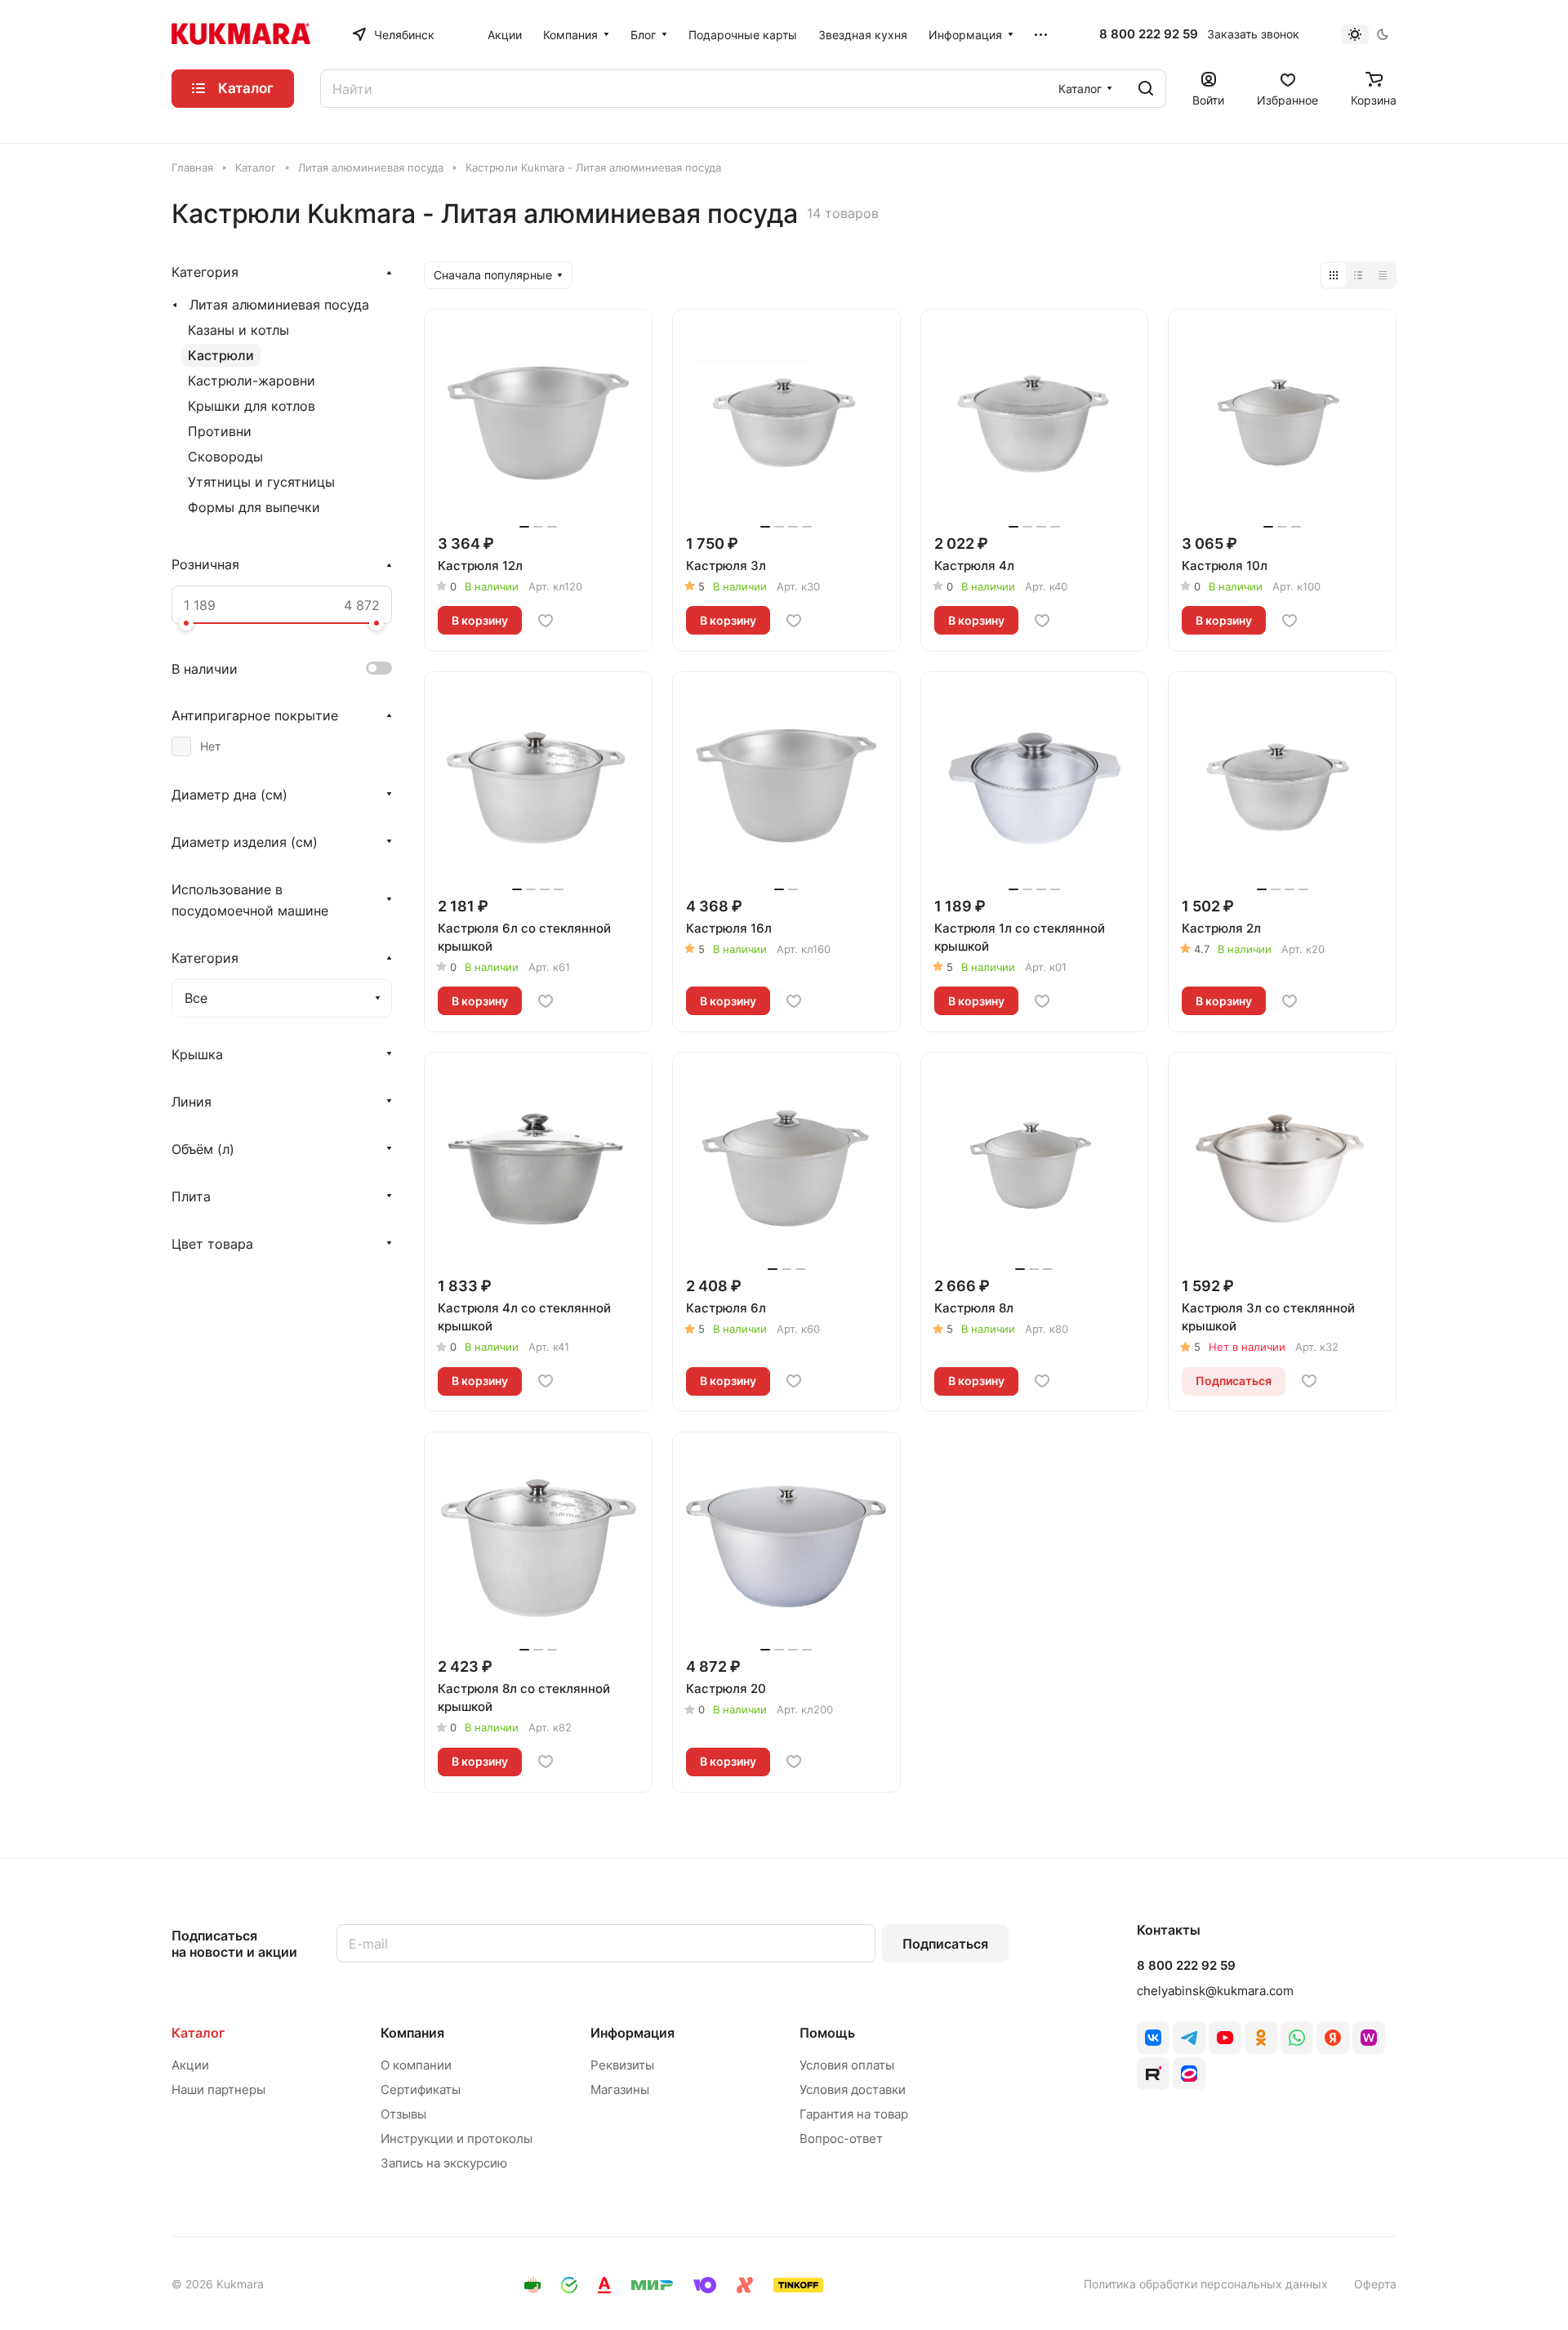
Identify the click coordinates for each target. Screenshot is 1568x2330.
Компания (412, 2033)
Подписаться (945, 1944)
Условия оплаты (847, 2065)
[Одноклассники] (1261, 2038)
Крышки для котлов (252, 406)
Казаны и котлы (238, 330)
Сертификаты (421, 2089)
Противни (220, 431)
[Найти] (1146, 89)
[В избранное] (546, 621)
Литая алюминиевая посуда (279, 305)
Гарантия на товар (854, 2114)
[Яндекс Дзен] (1333, 2038)
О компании (416, 2065)
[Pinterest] (1369, 2038)
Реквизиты (622, 2065)
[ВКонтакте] (1153, 2038)
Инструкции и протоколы (457, 2138)
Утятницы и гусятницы (261, 482)
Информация (633, 2033)
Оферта (1375, 2284)
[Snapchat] (1153, 2074)
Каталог (198, 2033)
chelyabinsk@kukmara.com (1215, 1991)
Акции (190, 2065)
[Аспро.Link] (1189, 2074)
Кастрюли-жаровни (252, 381)
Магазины (620, 2089)
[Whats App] (1297, 2038)
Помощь (827, 2033)
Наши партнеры (218, 2089)
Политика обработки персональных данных (1206, 2284)
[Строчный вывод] (1358, 275)
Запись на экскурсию (444, 2163)
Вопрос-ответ (841, 2138)
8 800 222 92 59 (1149, 34)
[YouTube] (1225, 2038)
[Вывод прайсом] (1383, 275)
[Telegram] (1189, 2038)
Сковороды (225, 457)
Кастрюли (221, 355)
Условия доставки (853, 2089)
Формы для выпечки (254, 507)
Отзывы (403, 2114)
